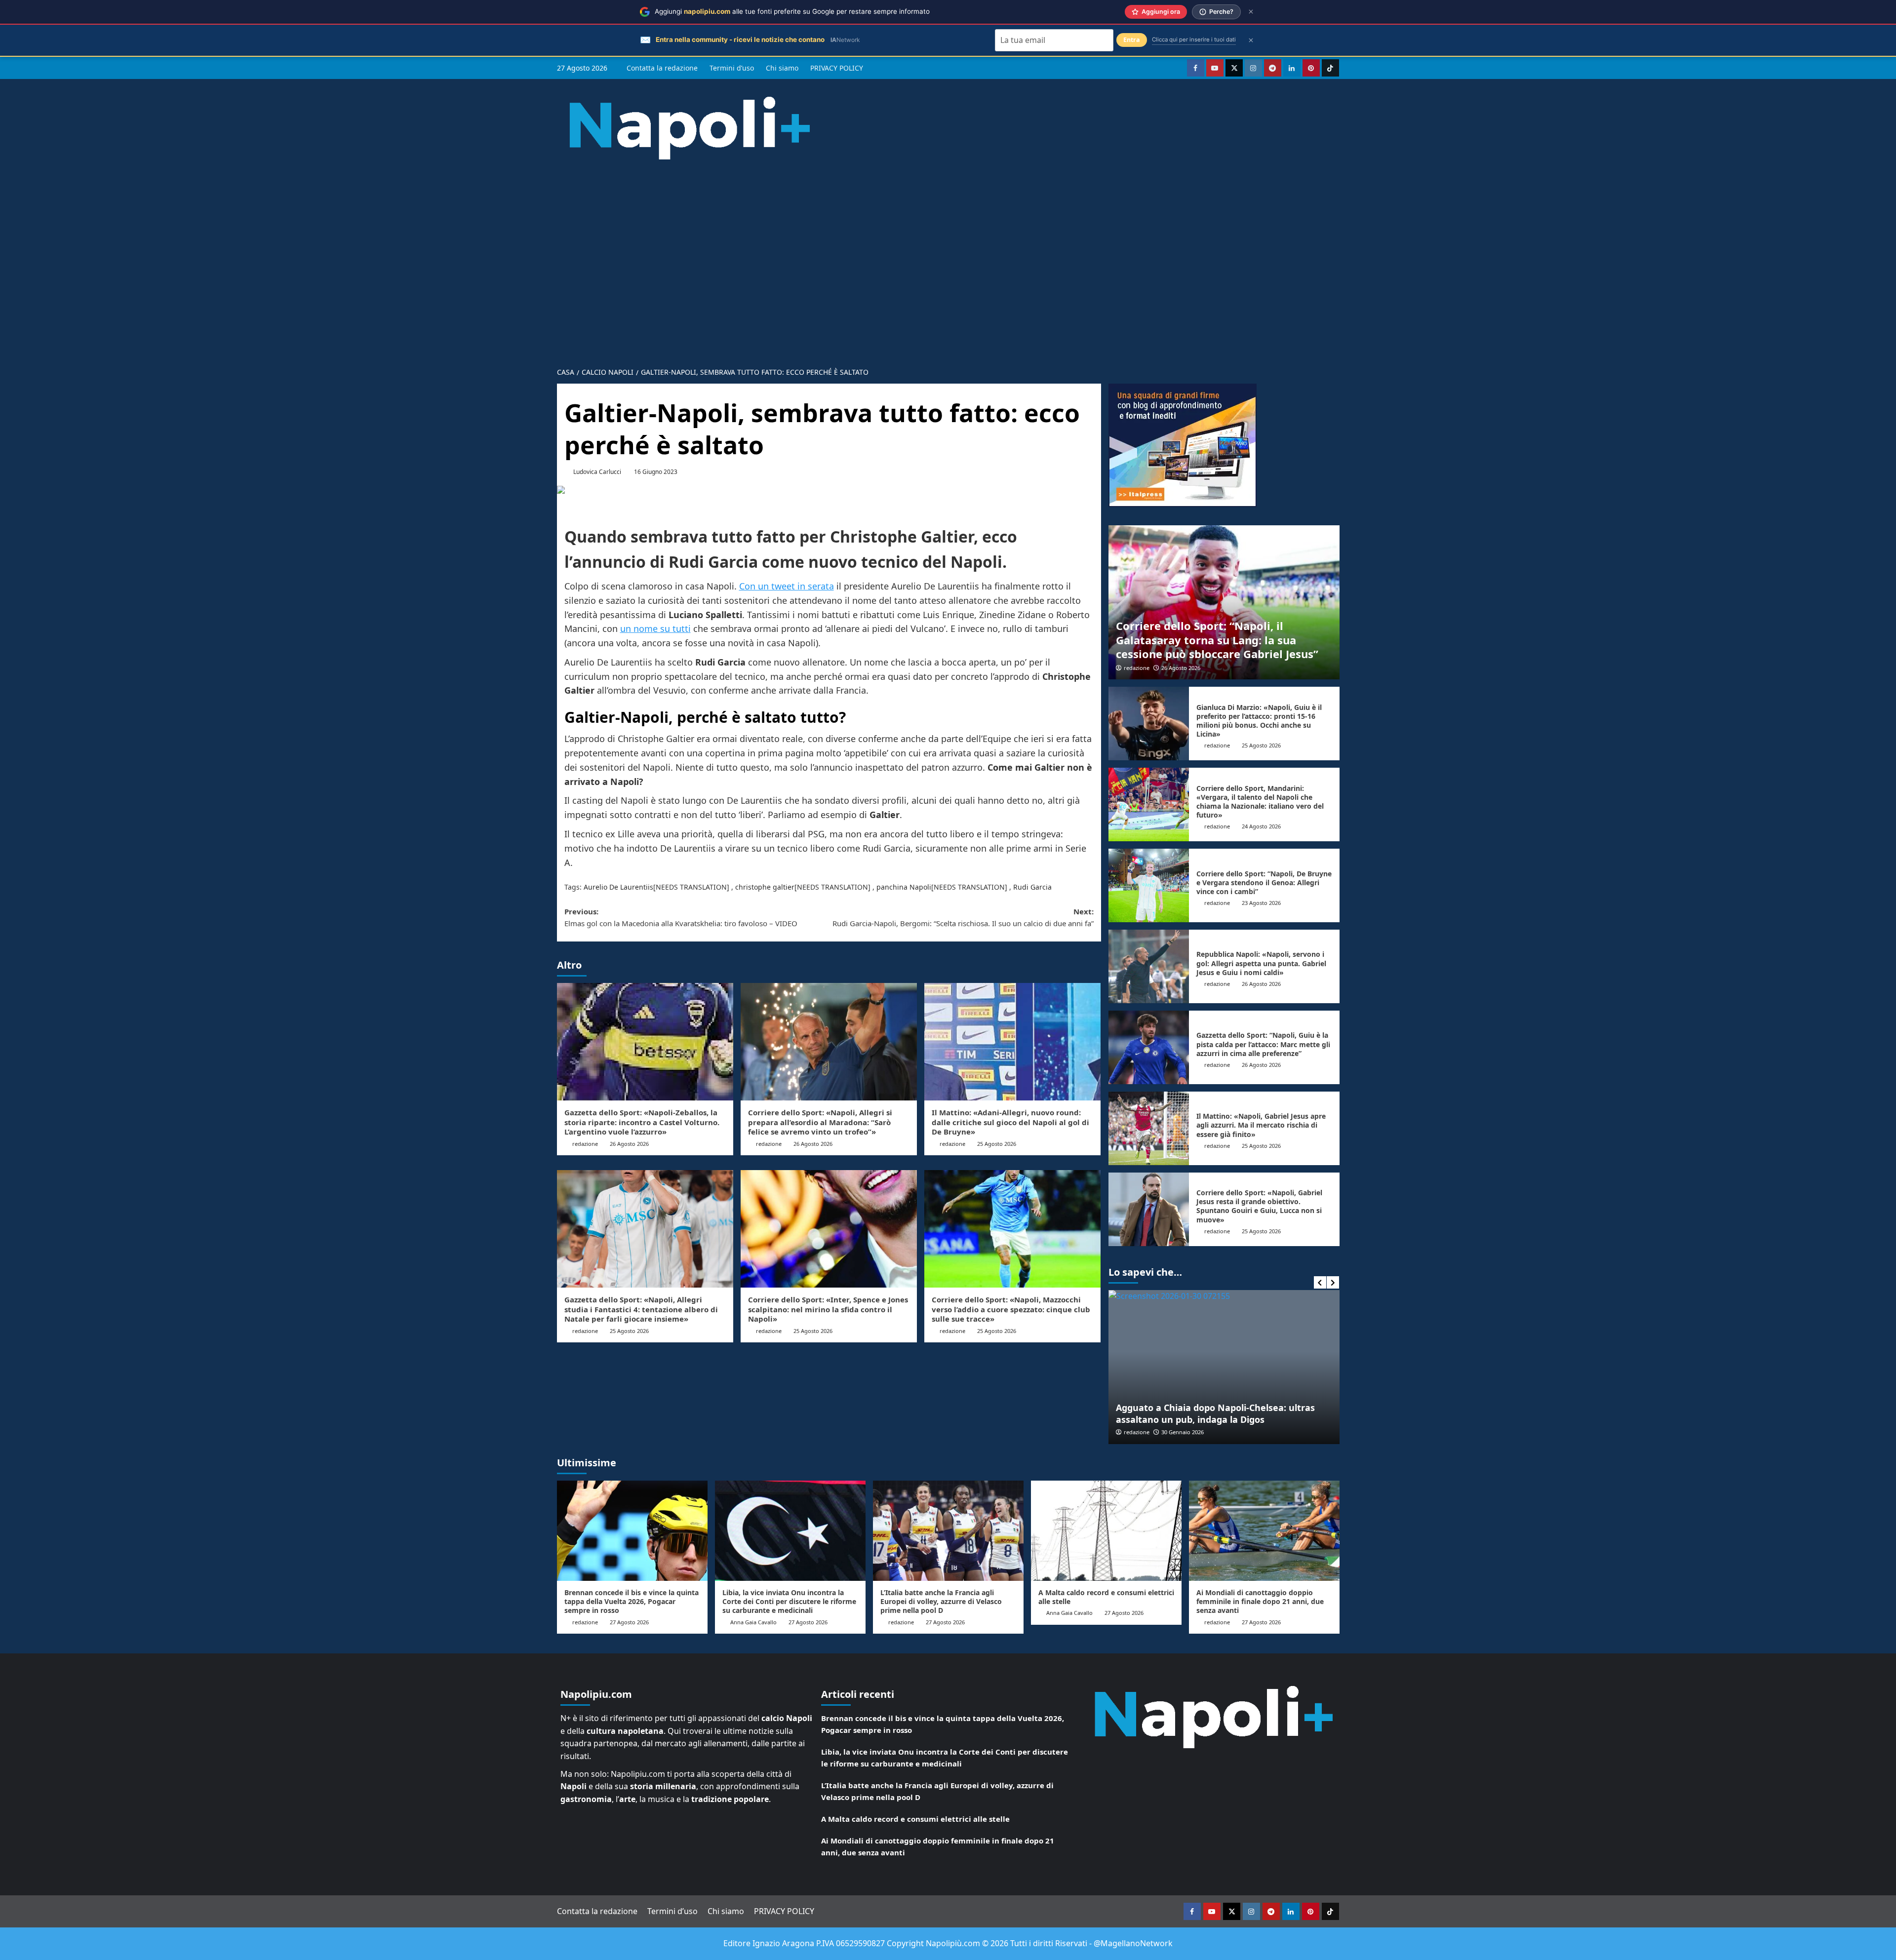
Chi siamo (782, 68)
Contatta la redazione (662, 68)
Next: (963, 917)
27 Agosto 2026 (629, 1622)
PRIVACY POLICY (837, 68)
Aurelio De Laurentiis (618, 887)
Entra (1132, 40)
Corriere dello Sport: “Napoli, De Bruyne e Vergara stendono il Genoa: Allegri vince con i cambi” (1264, 882)
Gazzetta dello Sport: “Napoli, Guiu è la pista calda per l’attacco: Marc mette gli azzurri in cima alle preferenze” (1263, 1044)
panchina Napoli (904, 887)
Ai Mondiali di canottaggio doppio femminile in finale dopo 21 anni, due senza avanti (1260, 1601)
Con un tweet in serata (787, 586)
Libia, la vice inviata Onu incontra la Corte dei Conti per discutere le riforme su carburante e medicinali (789, 1601)
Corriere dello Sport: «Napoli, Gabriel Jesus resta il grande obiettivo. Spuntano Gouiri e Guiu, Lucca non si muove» (1259, 1206)
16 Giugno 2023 (656, 472)
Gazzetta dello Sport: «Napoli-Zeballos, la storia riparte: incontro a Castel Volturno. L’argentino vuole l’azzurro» (642, 1122)
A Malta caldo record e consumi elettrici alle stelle (1106, 1597)
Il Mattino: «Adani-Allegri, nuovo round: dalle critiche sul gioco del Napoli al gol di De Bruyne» (1010, 1122)
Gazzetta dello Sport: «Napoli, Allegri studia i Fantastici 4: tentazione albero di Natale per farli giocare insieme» (641, 1309)
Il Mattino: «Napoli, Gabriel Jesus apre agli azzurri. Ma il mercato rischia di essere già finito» (1261, 1125)
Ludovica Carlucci (597, 472)
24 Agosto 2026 (1261, 826)
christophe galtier (765, 887)
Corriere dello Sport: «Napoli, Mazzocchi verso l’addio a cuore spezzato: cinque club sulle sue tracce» (1011, 1309)
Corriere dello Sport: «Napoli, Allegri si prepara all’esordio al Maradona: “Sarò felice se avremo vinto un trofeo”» (820, 1122)
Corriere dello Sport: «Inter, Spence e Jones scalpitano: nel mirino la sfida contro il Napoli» (828, 1309)
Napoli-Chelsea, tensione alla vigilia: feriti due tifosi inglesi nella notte (1217, 1413)
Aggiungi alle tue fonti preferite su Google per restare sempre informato (792, 11)
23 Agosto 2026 (1261, 903)
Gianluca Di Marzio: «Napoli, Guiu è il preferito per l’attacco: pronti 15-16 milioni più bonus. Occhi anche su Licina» (1259, 721)
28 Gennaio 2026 (1183, 1432)
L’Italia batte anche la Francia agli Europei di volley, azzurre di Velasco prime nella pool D (941, 1601)
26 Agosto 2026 (629, 1144)
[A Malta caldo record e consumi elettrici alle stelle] (1106, 1531)
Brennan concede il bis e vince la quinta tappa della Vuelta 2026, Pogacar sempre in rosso (632, 1601)
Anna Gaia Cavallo (753, 1622)
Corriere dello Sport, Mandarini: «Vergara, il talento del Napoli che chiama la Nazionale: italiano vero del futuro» (1260, 802)
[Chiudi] (1251, 12)
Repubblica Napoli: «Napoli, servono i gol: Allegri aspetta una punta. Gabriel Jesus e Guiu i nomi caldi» (1261, 963)
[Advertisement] (948, 256)
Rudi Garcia (1032, 887)
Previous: (681, 917)
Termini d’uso (732, 68)
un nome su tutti (655, 628)
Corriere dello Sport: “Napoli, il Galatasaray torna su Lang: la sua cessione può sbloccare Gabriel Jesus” (1217, 640)
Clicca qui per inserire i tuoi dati (1194, 39)
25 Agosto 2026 (997, 1144)
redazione (585, 1144)
